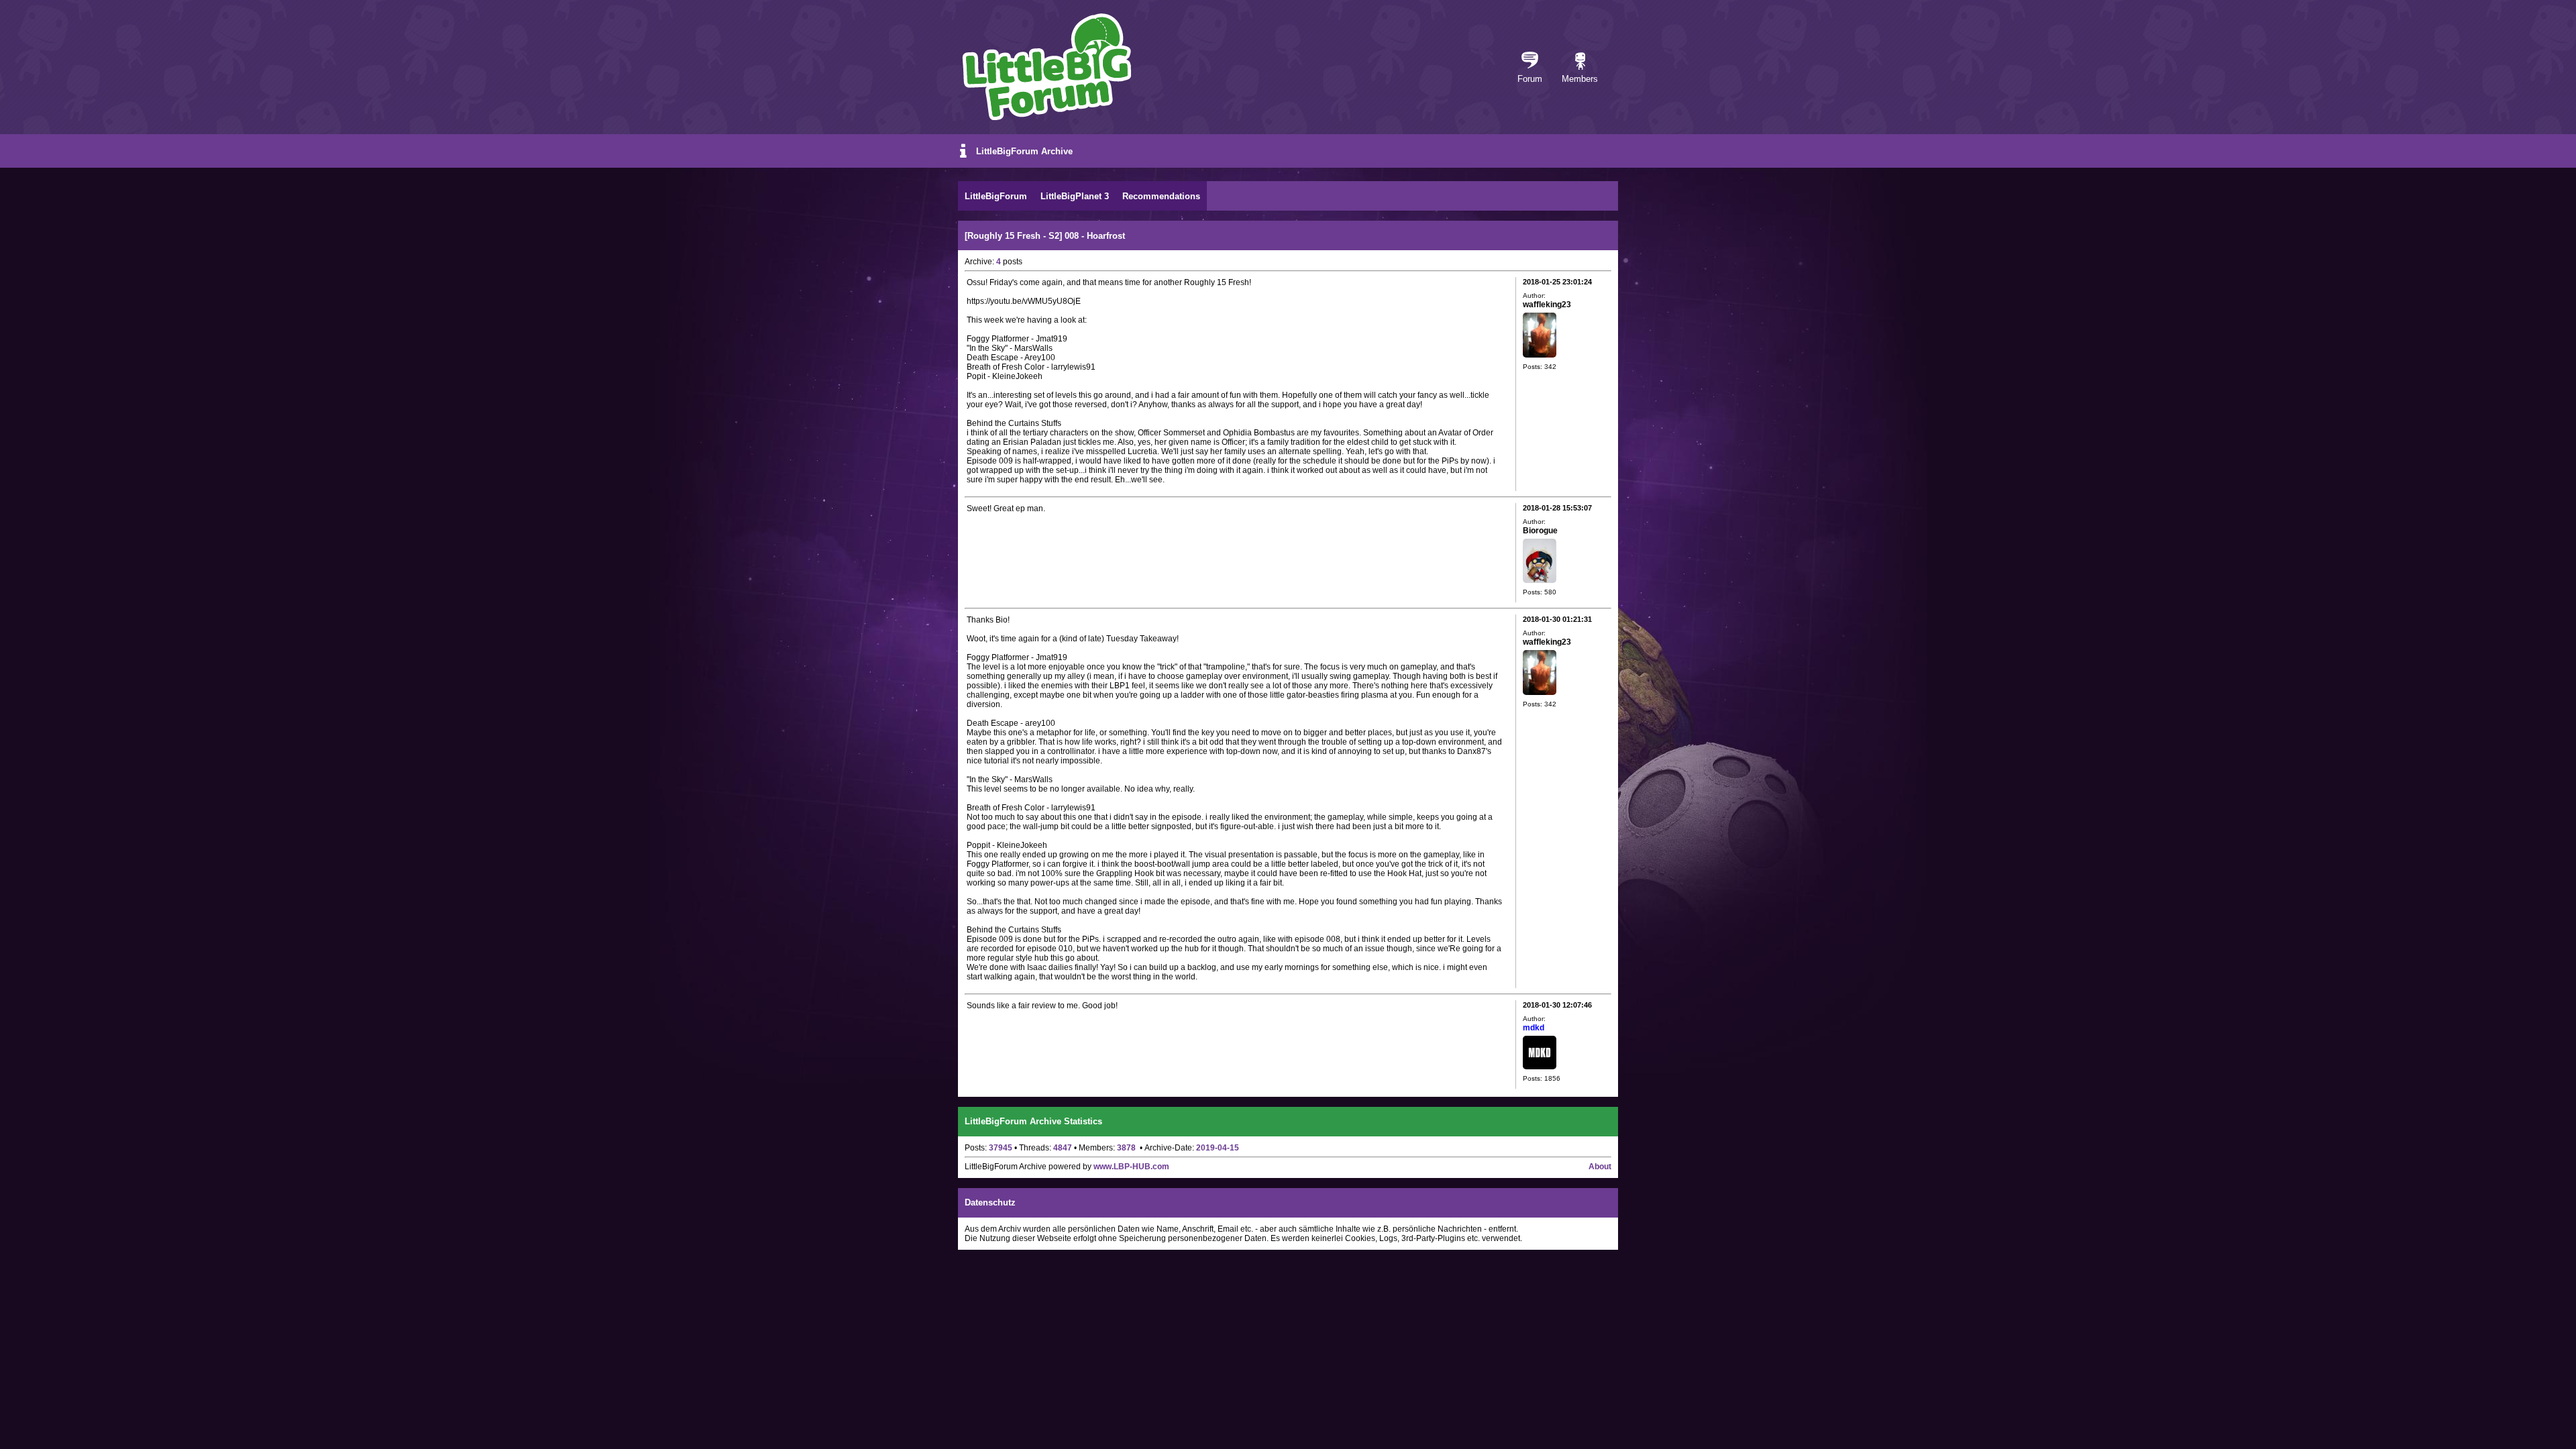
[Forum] (1530, 62)
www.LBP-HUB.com (1131, 1167)
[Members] (1580, 62)
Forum (1530, 79)
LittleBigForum (996, 196)
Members (1580, 79)
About (1600, 1167)
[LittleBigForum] (1046, 67)
